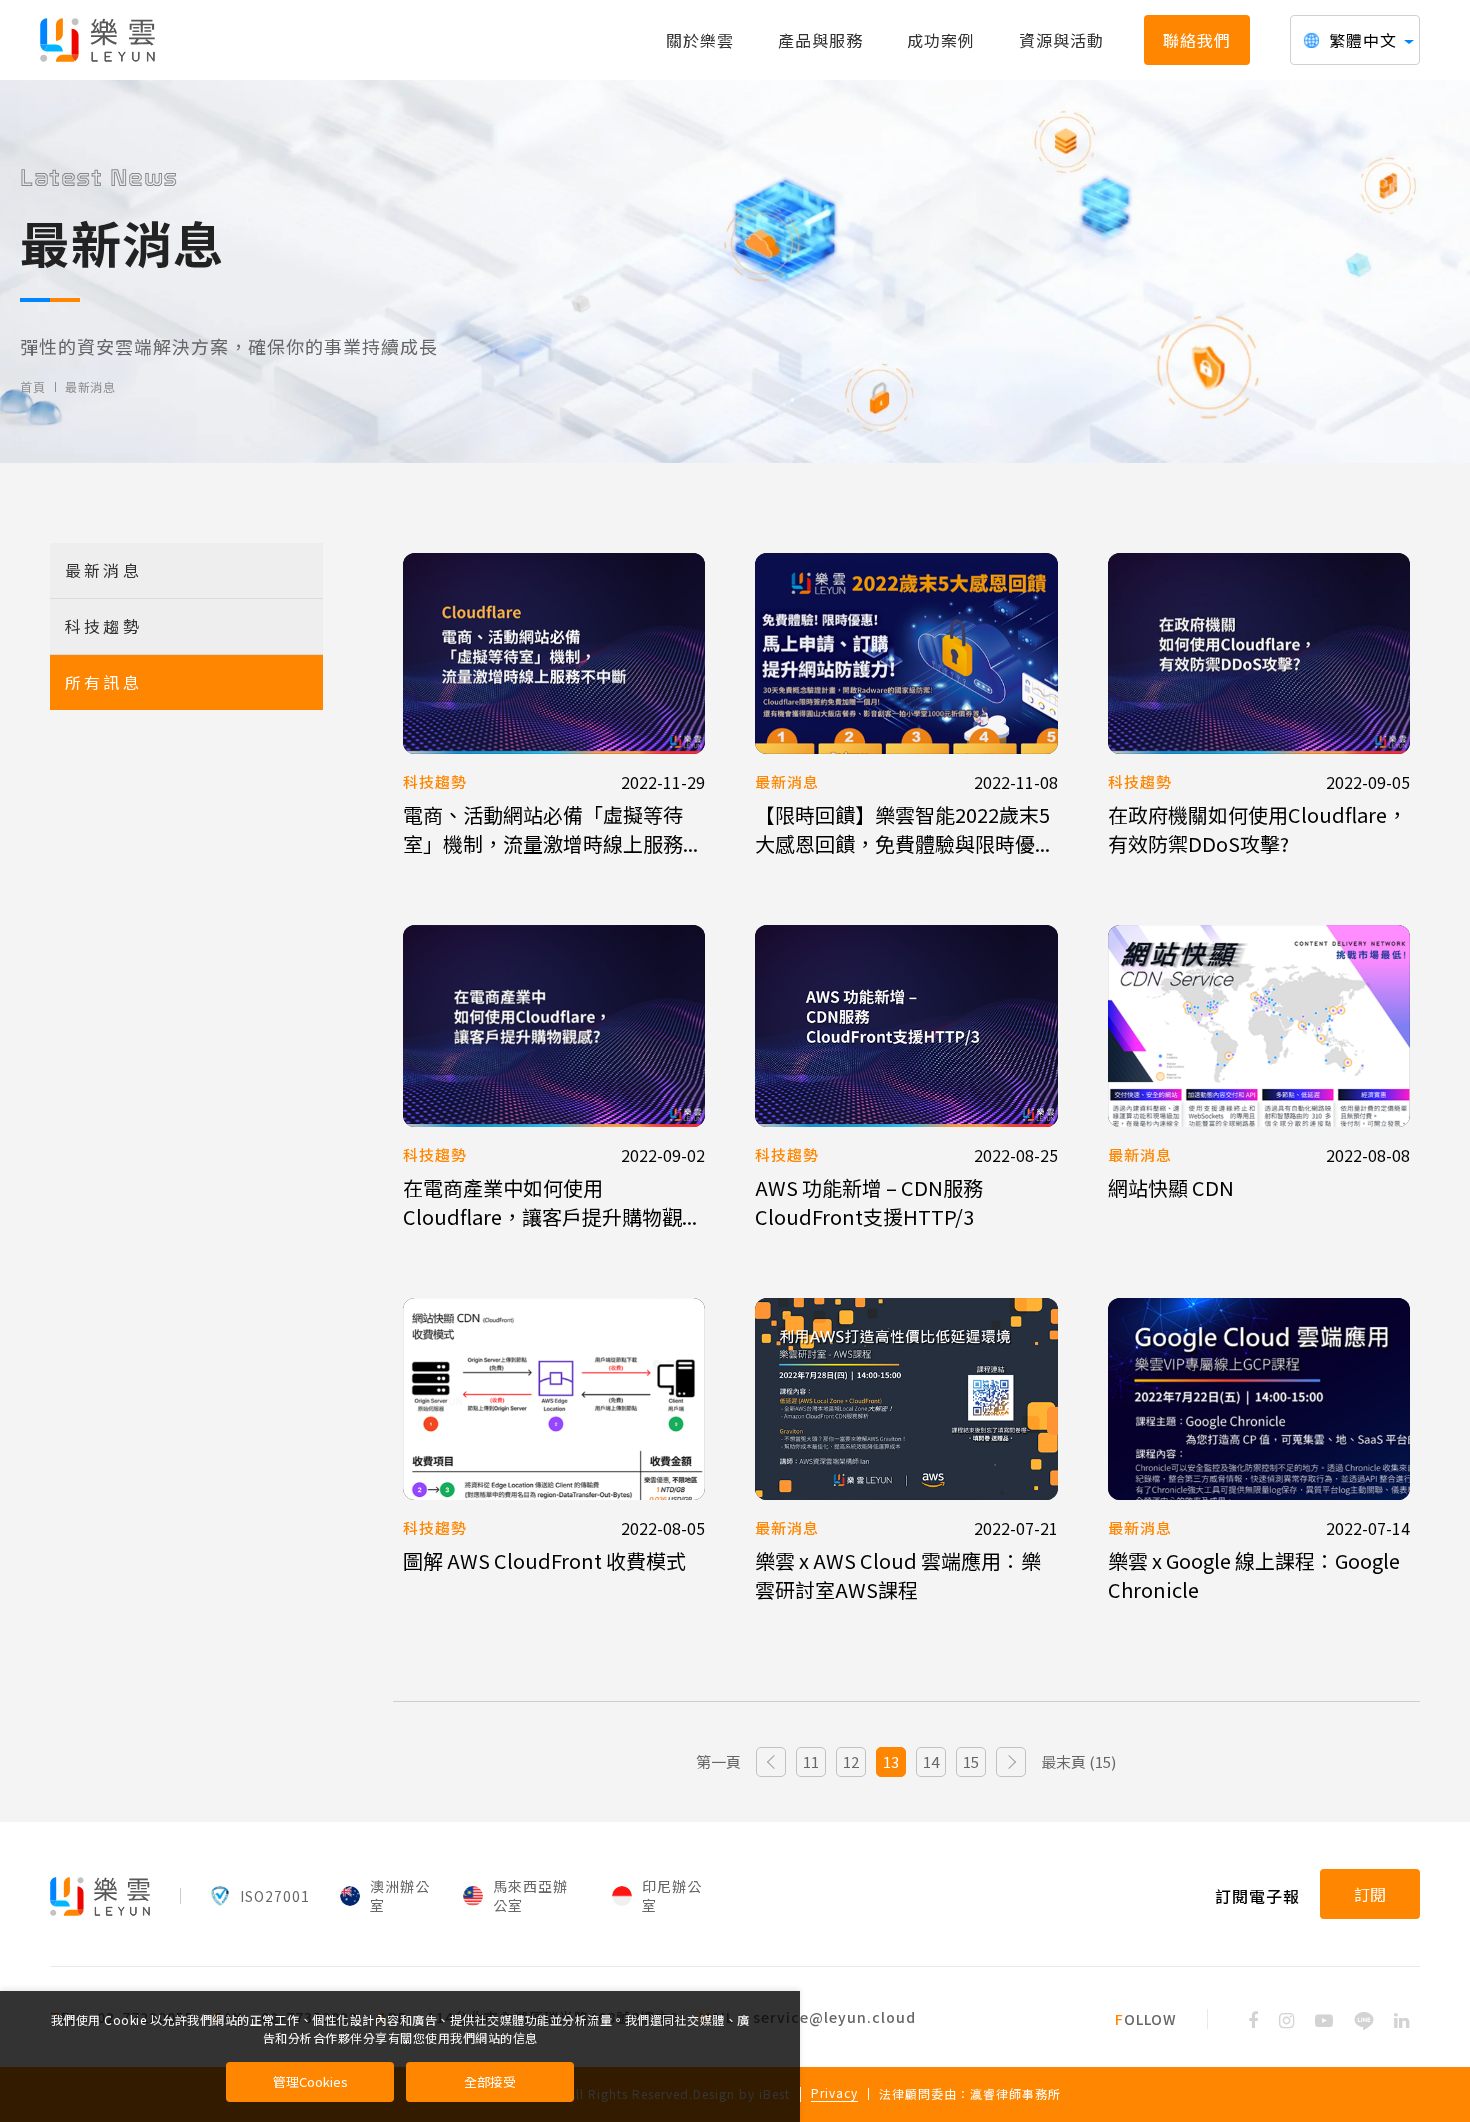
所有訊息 (103, 682)
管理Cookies (310, 2081)
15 (971, 1761)
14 (931, 1761)
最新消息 (90, 387)
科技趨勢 (103, 626)
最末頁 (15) (1078, 1761)
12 (851, 1761)
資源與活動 (1061, 40)
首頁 (32, 387)
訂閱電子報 (1257, 1896)
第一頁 (718, 1761)
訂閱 (1370, 1894)
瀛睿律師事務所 (1015, 2093)
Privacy (834, 2094)
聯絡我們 (1197, 40)
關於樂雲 (700, 40)
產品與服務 (820, 40)
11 (811, 1761)
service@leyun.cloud (834, 2017)
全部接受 (490, 2081)
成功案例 (941, 40)
